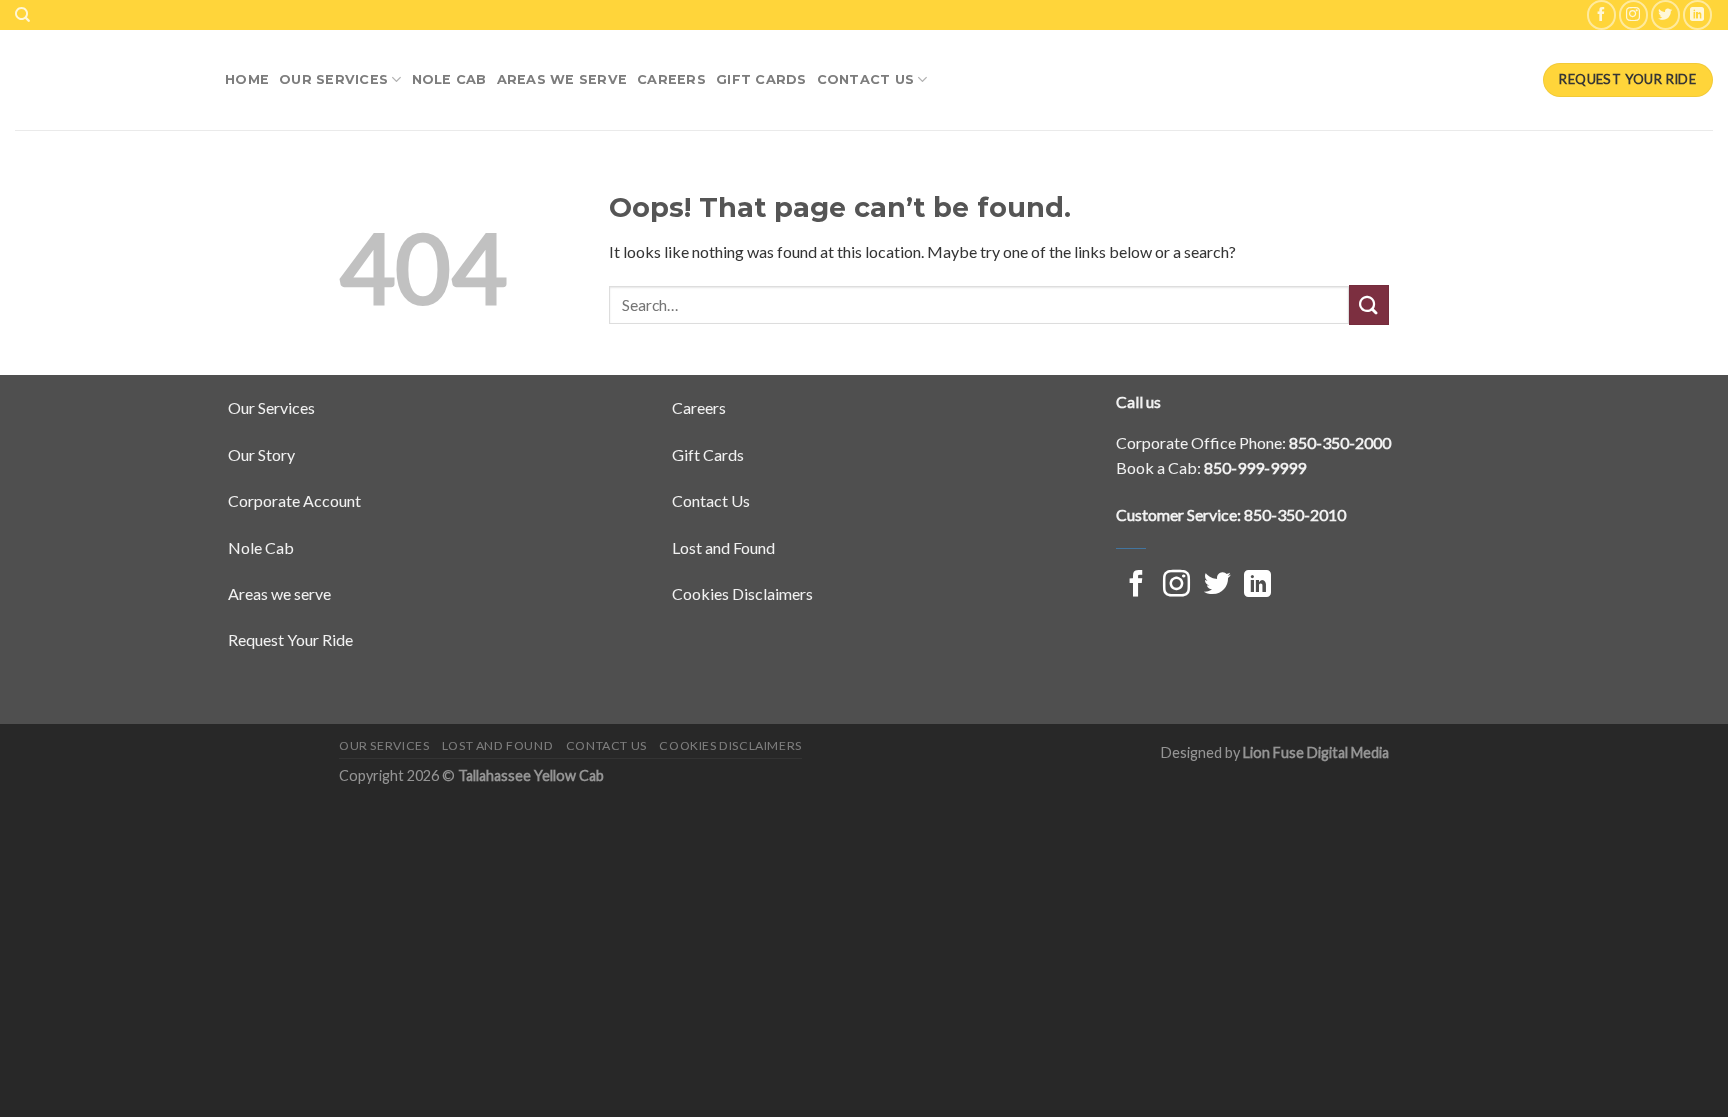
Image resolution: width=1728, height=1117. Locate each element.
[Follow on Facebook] (1601, 14)
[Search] (22, 15)
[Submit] (1369, 304)
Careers (671, 79)
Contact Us (866, 79)
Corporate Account (294, 500)
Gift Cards (761, 79)
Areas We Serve (562, 79)
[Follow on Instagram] (1633, 14)
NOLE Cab (449, 79)
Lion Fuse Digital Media (1316, 752)
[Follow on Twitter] (1665, 14)
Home (247, 79)
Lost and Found (723, 547)
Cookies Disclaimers (742, 593)
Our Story (261, 454)
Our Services (333, 79)
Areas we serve (279, 593)
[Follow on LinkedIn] (1697, 14)
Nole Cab (261, 547)
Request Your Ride (290, 639)
